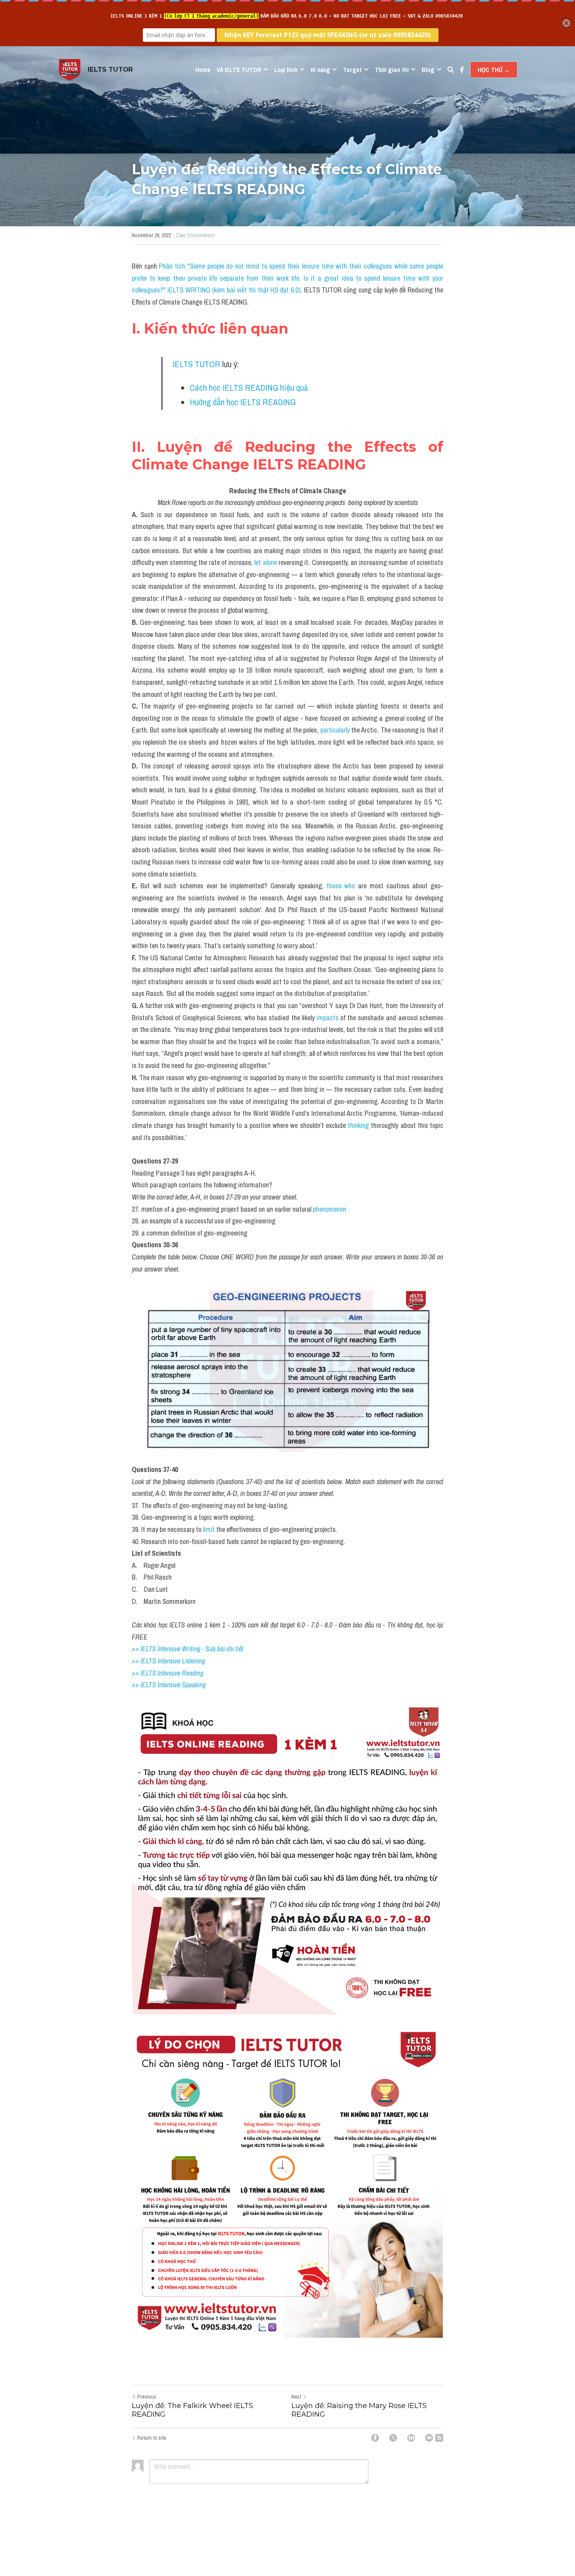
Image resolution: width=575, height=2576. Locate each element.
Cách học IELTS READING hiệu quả (249, 388)
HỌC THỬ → (494, 70)
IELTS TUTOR (196, 364)
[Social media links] (462, 70)
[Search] (451, 70)
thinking (359, 1125)
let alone (266, 562)
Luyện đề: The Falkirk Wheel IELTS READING (192, 2410)
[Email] (429, 2438)
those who (341, 886)
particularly (336, 730)
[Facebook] (375, 2438)
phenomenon (330, 1209)
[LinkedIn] (411, 2438)
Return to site (152, 2438)
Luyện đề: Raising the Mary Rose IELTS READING (359, 2410)
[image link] (70, 69)
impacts (326, 1018)
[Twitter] (393, 2438)
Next (296, 2397)
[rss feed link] (439, 2438)
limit (208, 1529)
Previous (147, 2397)
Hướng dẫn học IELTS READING (243, 402)
